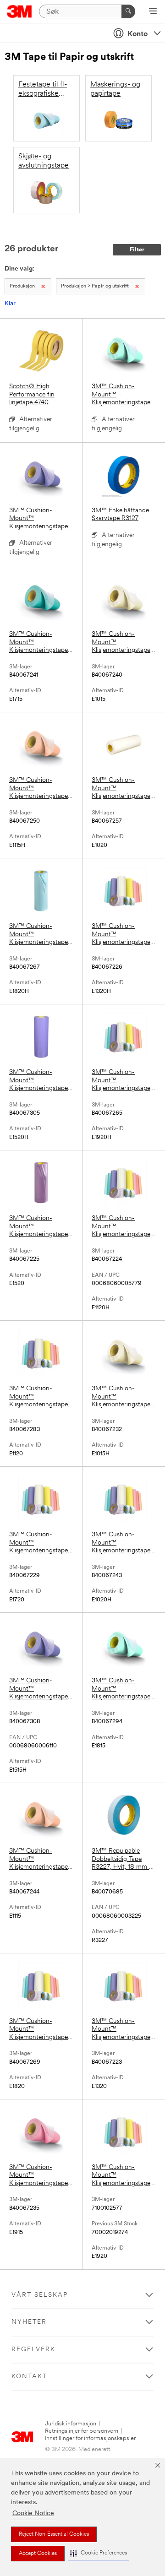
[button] (99, 2553)
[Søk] (128, 11)
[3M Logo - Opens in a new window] (19, 11)
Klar (10, 304)
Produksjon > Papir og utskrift (95, 286)
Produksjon (22, 286)
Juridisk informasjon (71, 2424)
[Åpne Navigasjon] (153, 12)
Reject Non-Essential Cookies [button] (54, 2534)
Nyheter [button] (29, 2322)
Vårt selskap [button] (40, 2295)
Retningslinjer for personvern (82, 2431)
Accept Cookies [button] (38, 2554)
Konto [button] (137, 34)
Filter (137, 250)
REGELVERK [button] (33, 2350)
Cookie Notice (33, 2514)
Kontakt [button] (29, 2377)
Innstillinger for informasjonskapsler (90, 2438)
